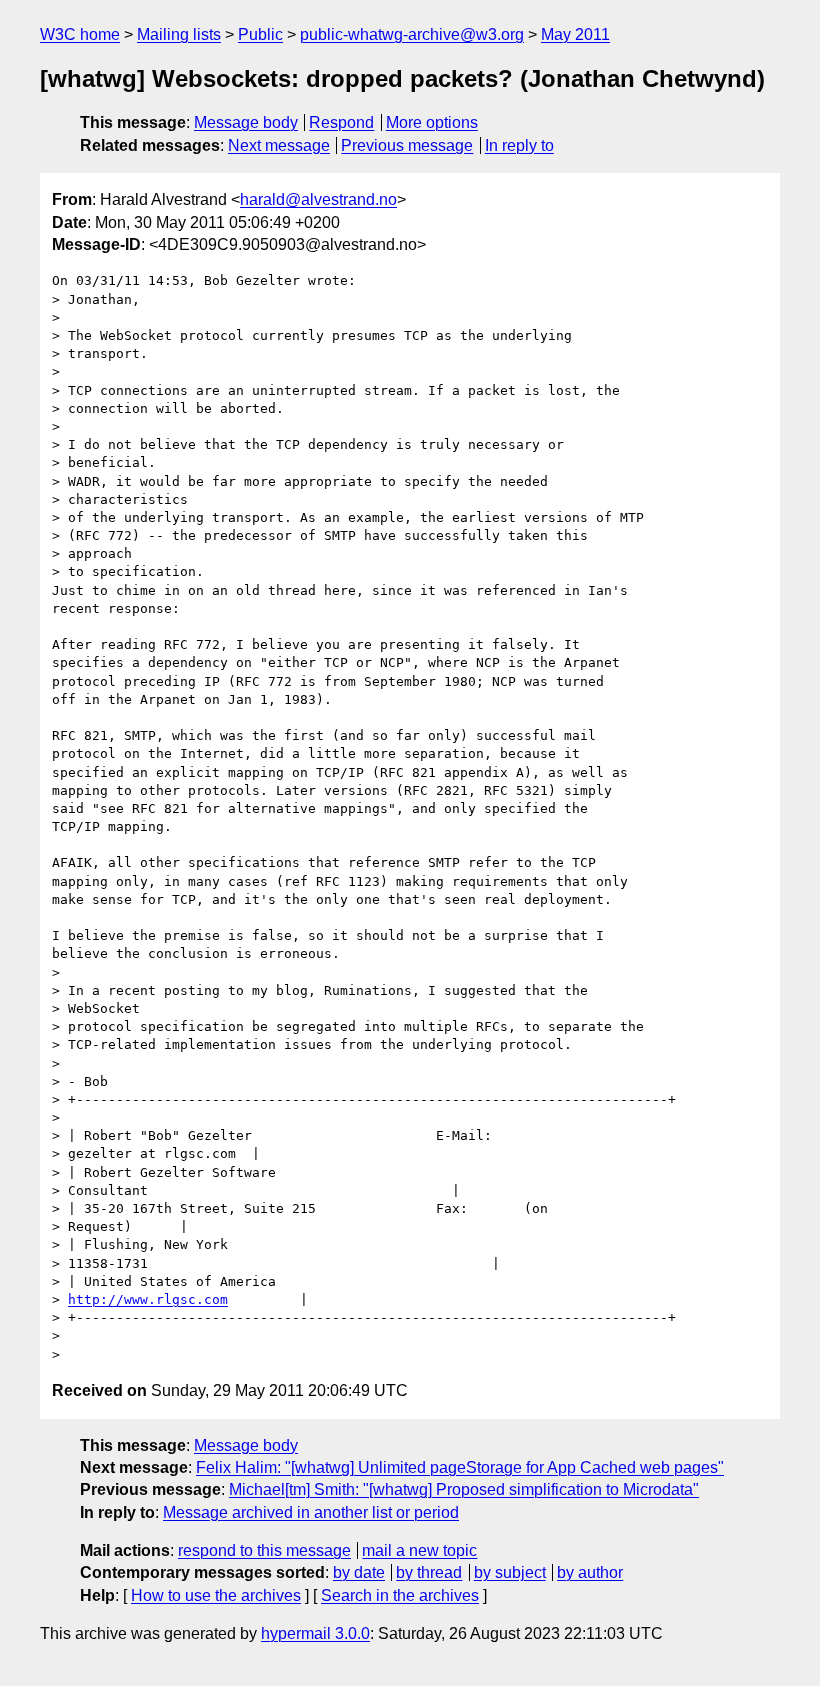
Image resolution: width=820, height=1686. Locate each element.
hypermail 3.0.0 (315, 1633)
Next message (279, 145)
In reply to (519, 145)
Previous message (407, 145)
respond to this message (264, 1550)
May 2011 (575, 34)
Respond (341, 122)
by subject (510, 1572)
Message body (246, 122)
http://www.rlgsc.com (148, 1299)
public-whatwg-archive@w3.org (412, 34)
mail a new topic (419, 1550)
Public (260, 34)
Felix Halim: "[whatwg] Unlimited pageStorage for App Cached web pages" (460, 1467)
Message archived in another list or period (311, 1512)
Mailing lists (179, 34)
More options (432, 122)
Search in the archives (400, 1595)
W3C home (80, 34)
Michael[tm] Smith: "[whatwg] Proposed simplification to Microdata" (464, 1489)
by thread (429, 1572)
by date (359, 1572)
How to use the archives (216, 1595)
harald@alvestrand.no (318, 199)
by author (590, 1572)
